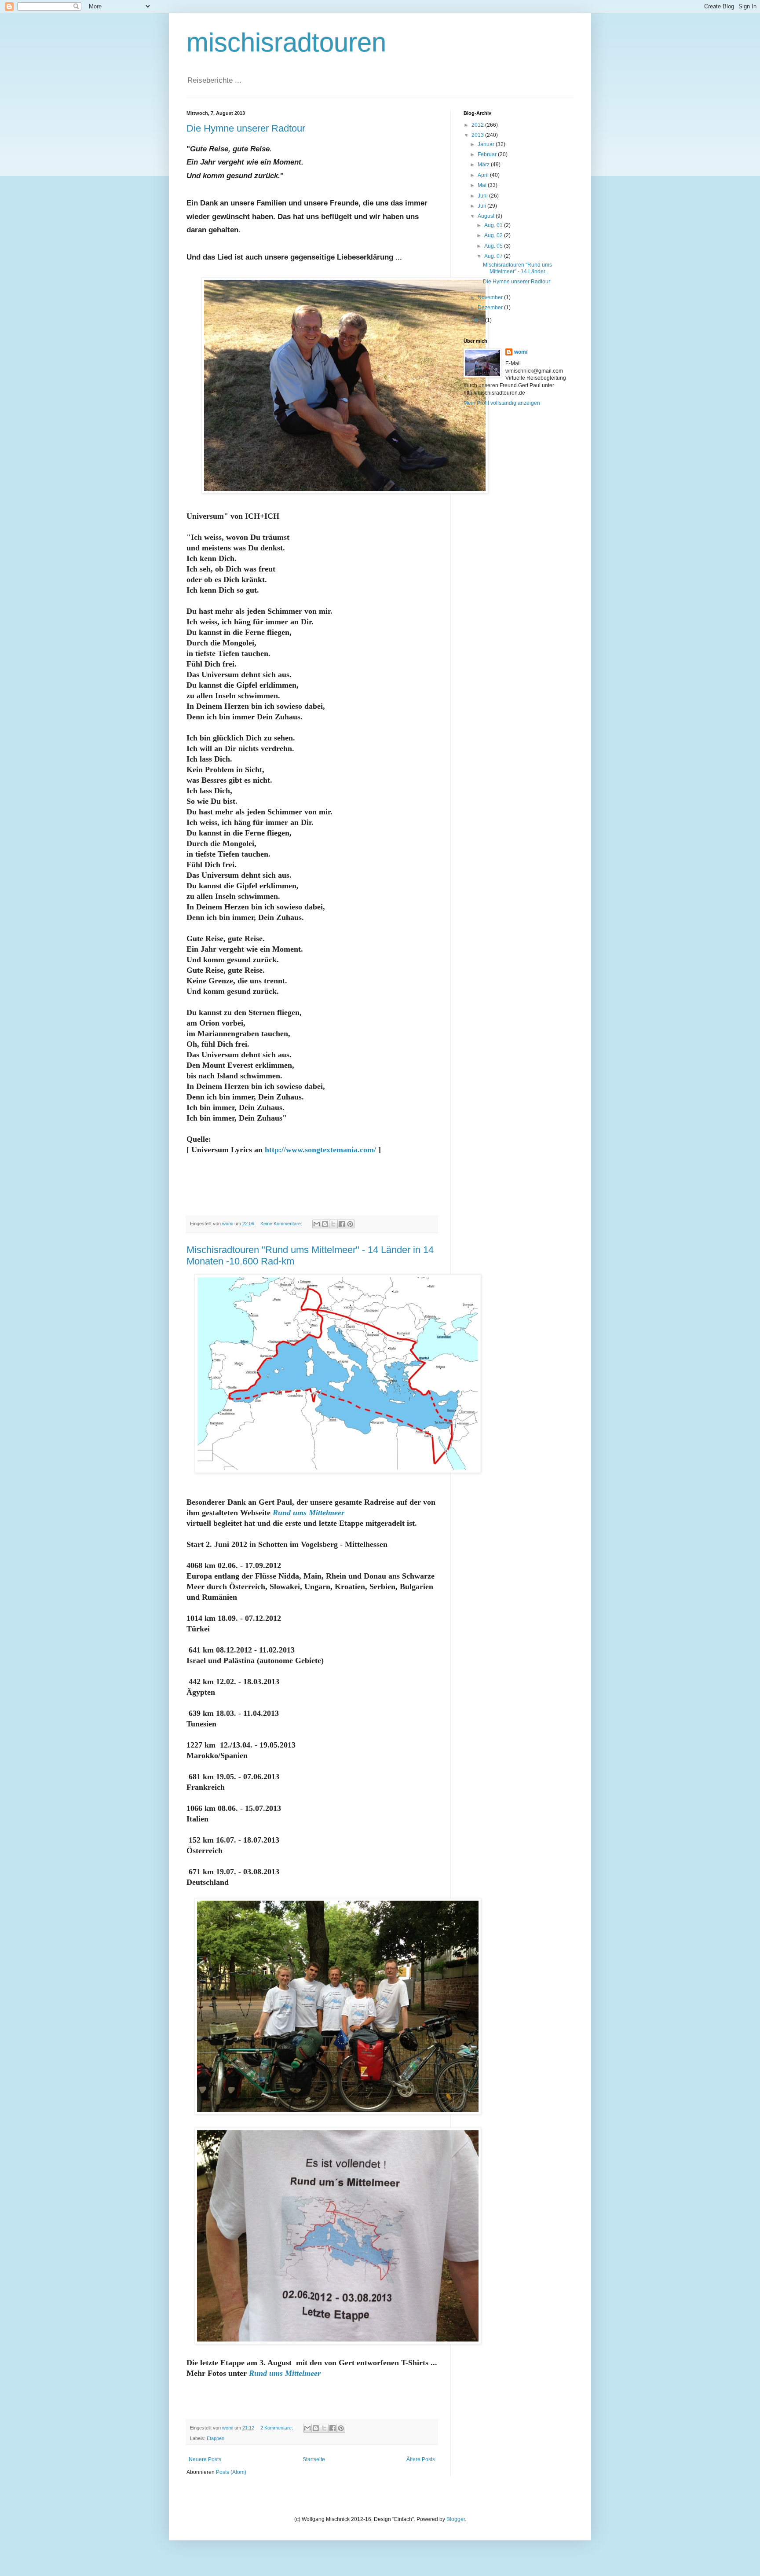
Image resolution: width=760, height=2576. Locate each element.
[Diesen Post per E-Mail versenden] (317, 1224)
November (491, 297)
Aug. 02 (494, 235)
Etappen (216, 2438)
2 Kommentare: (277, 2428)
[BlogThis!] (325, 1224)
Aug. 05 (494, 246)
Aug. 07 (494, 256)
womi (521, 352)
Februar (488, 154)
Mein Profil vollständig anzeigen (502, 403)
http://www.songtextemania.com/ (320, 1150)
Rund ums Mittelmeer (309, 1513)
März (484, 165)
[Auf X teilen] (333, 1224)
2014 (478, 320)
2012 (478, 125)
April (484, 175)
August (487, 216)
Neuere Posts (205, 2459)
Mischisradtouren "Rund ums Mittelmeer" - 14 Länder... (517, 268)
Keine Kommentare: (282, 1224)
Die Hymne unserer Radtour (246, 128)
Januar (487, 144)
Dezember (491, 308)
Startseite (314, 2459)
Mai (483, 185)
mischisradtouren (286, 42)
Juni (483, 196)
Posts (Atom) (231, 2472)
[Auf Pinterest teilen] (350, 1224)
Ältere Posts (421, 2459)
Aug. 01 (494, 225)
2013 (478, 135)
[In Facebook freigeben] (342, 1224)
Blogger (456, 2519)
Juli (482, 206)
